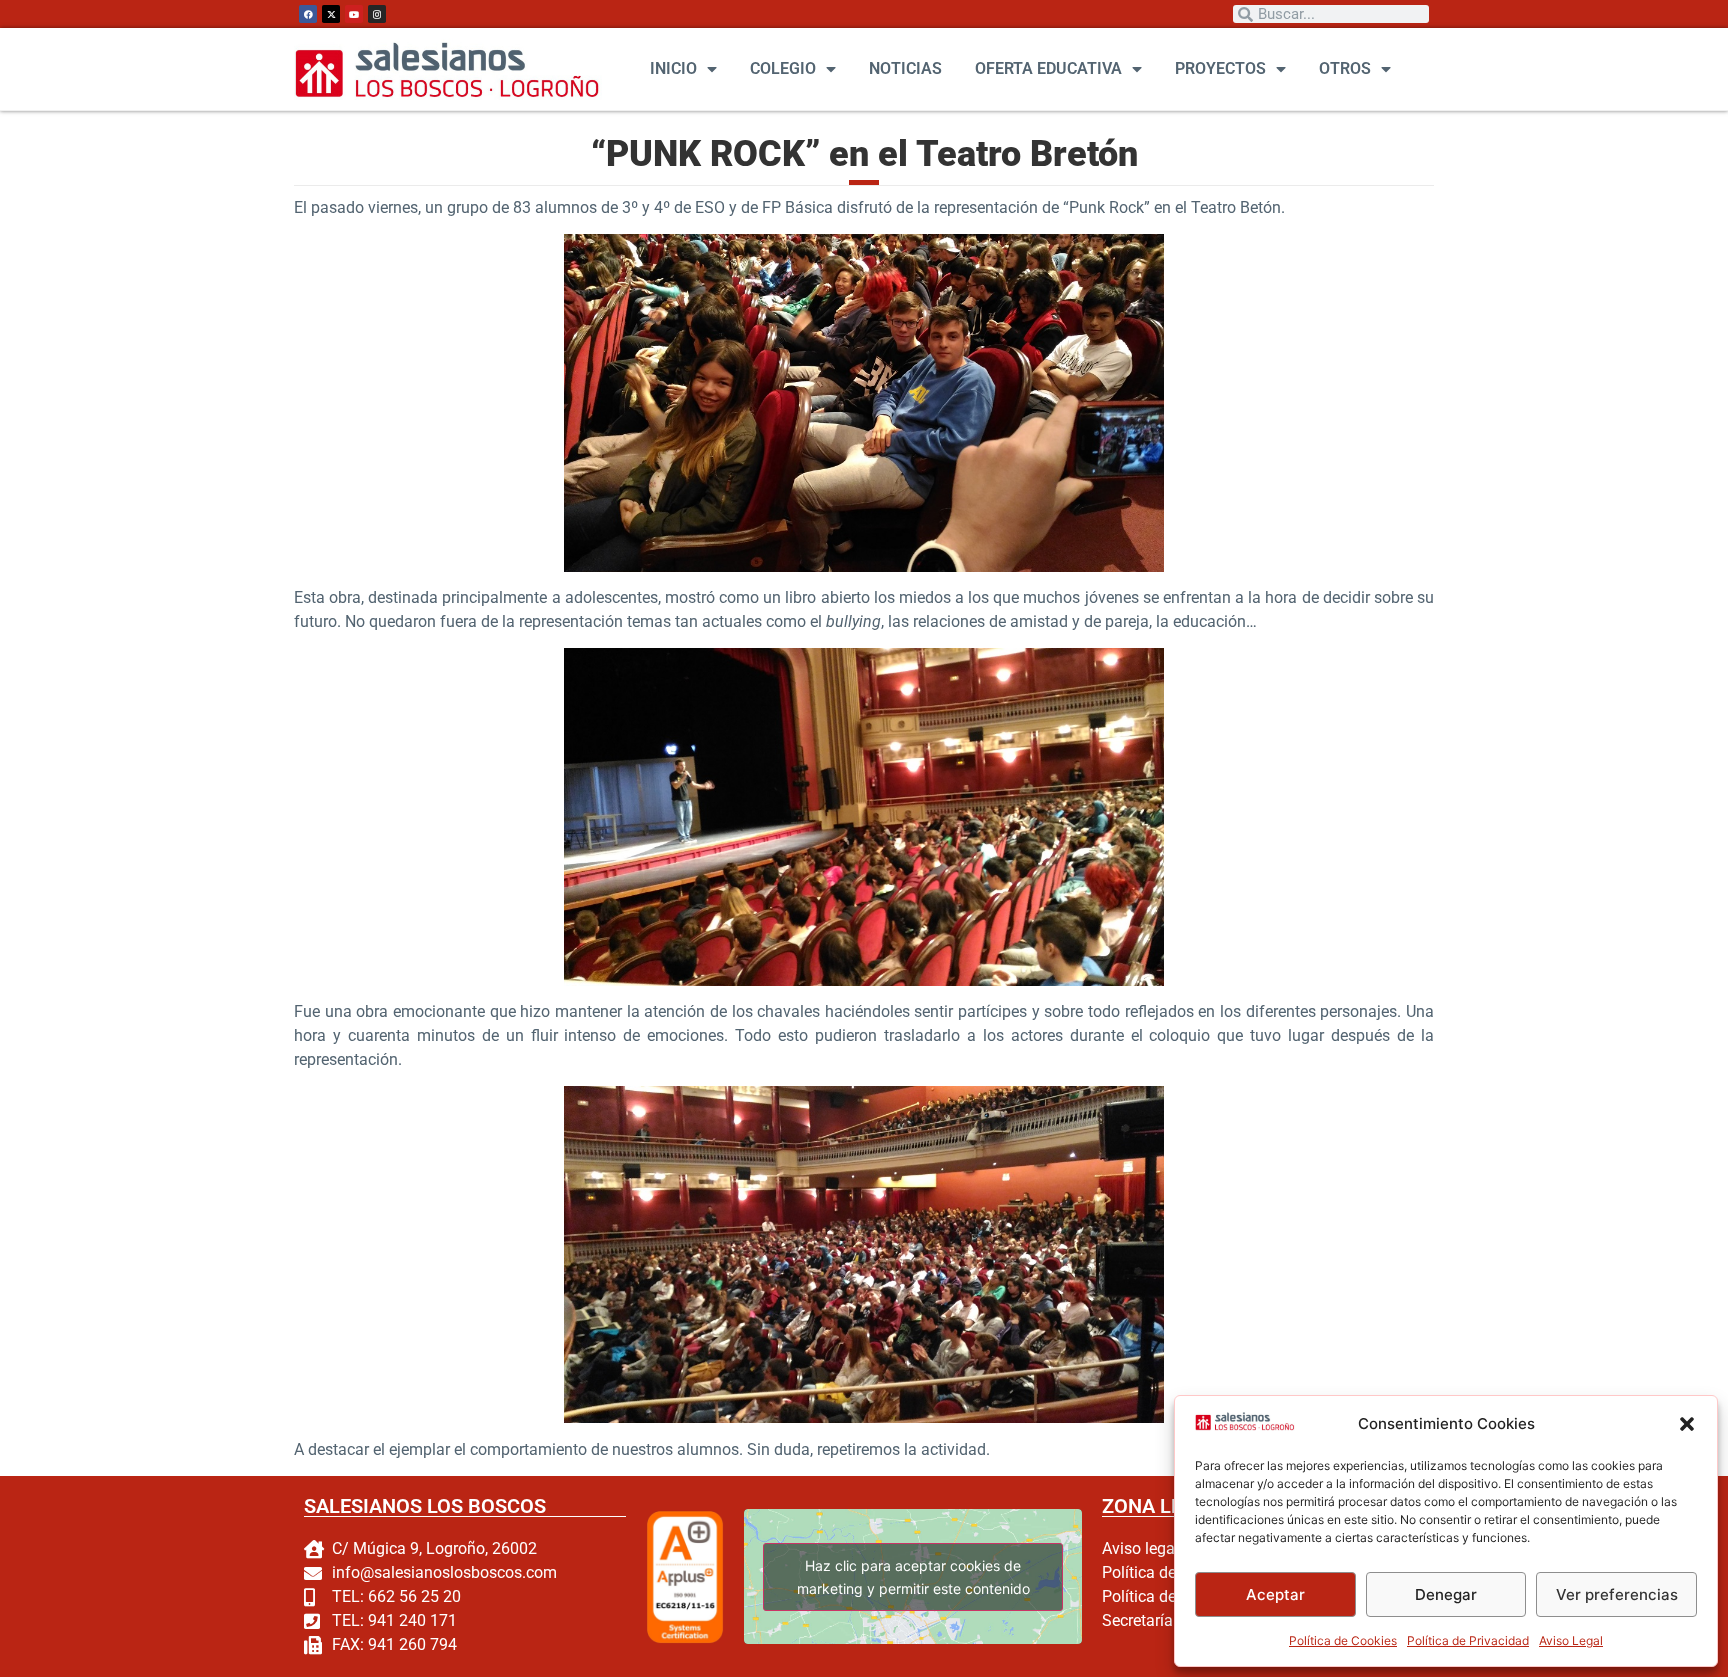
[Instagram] (377, 14)
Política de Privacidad (1468, 1640)
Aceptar (1275, 1594)
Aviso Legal (1571, 1640)
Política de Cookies (1343, 1640)
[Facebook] (308, 14)
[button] (1687, 1424)
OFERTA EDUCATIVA (1048, 68)
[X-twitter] (331, 14)
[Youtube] (354, 14)
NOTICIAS (905, 68)
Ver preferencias (1617, 1594)
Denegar (1446, 1594)
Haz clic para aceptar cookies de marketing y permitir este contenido (912, 1577)
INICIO (673, 68)
